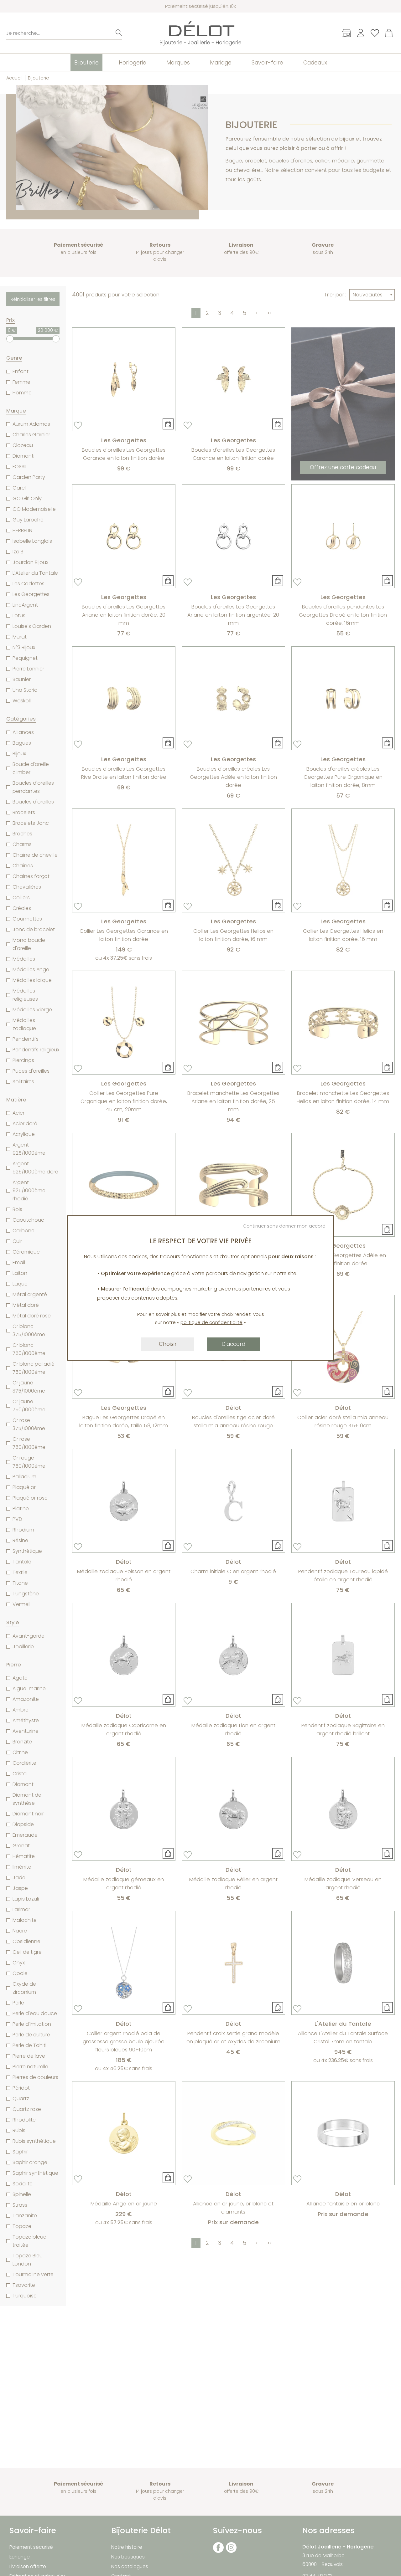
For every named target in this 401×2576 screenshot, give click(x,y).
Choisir (168, 1344)
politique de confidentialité (211, 1322)
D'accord (233, 1344)
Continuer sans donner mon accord (284, 1226)
